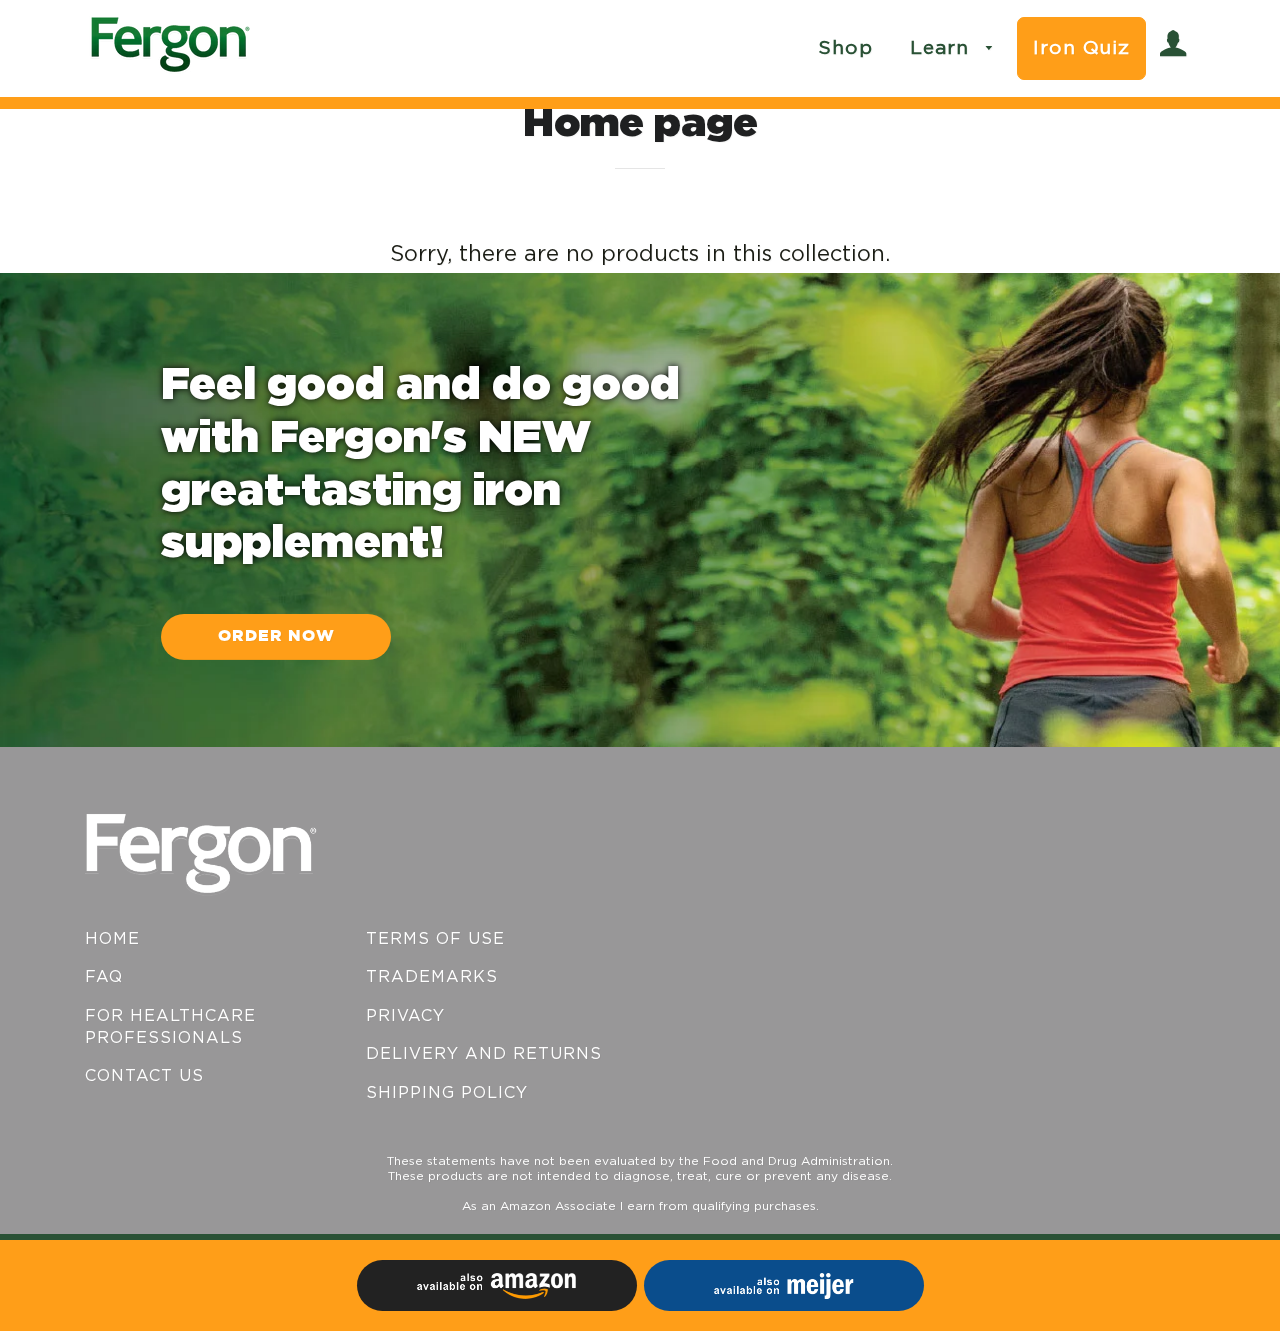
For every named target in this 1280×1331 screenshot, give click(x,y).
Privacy (405, 1016)
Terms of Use (435, 939)
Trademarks (432, 977)
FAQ (104, 977)
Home (112, 939)
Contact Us (144, 1076)
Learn (943, 48)
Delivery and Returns (484, 1054)
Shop (845, 48)
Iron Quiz (1081, 48)
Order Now (276, 636)
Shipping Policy (447, 1093)
